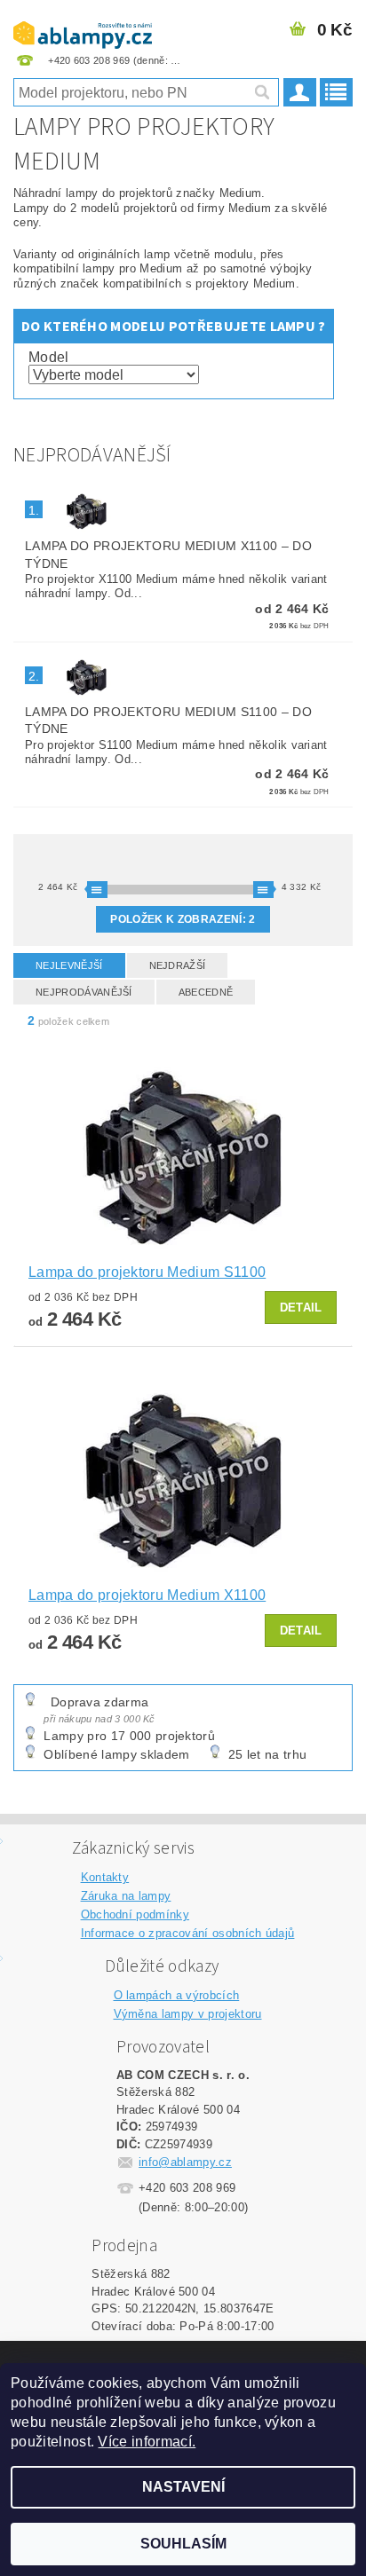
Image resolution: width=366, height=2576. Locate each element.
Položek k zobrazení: (183, 919)
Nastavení (183, 2487)
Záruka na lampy (126, 1896)
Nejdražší (178, 965)
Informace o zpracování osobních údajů (188, 1933)
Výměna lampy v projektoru (188, 2014)
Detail (301, 1308)
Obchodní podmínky (135, 1914)
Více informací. (147, 2442)
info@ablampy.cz (185, 2162)
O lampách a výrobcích (177, 1995)
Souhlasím (183, 2544)
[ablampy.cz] (83, 23)
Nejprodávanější (84, 992)
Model (49, 358)
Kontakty (105, 1877)
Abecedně (206, 992)
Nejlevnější (69, 965)
